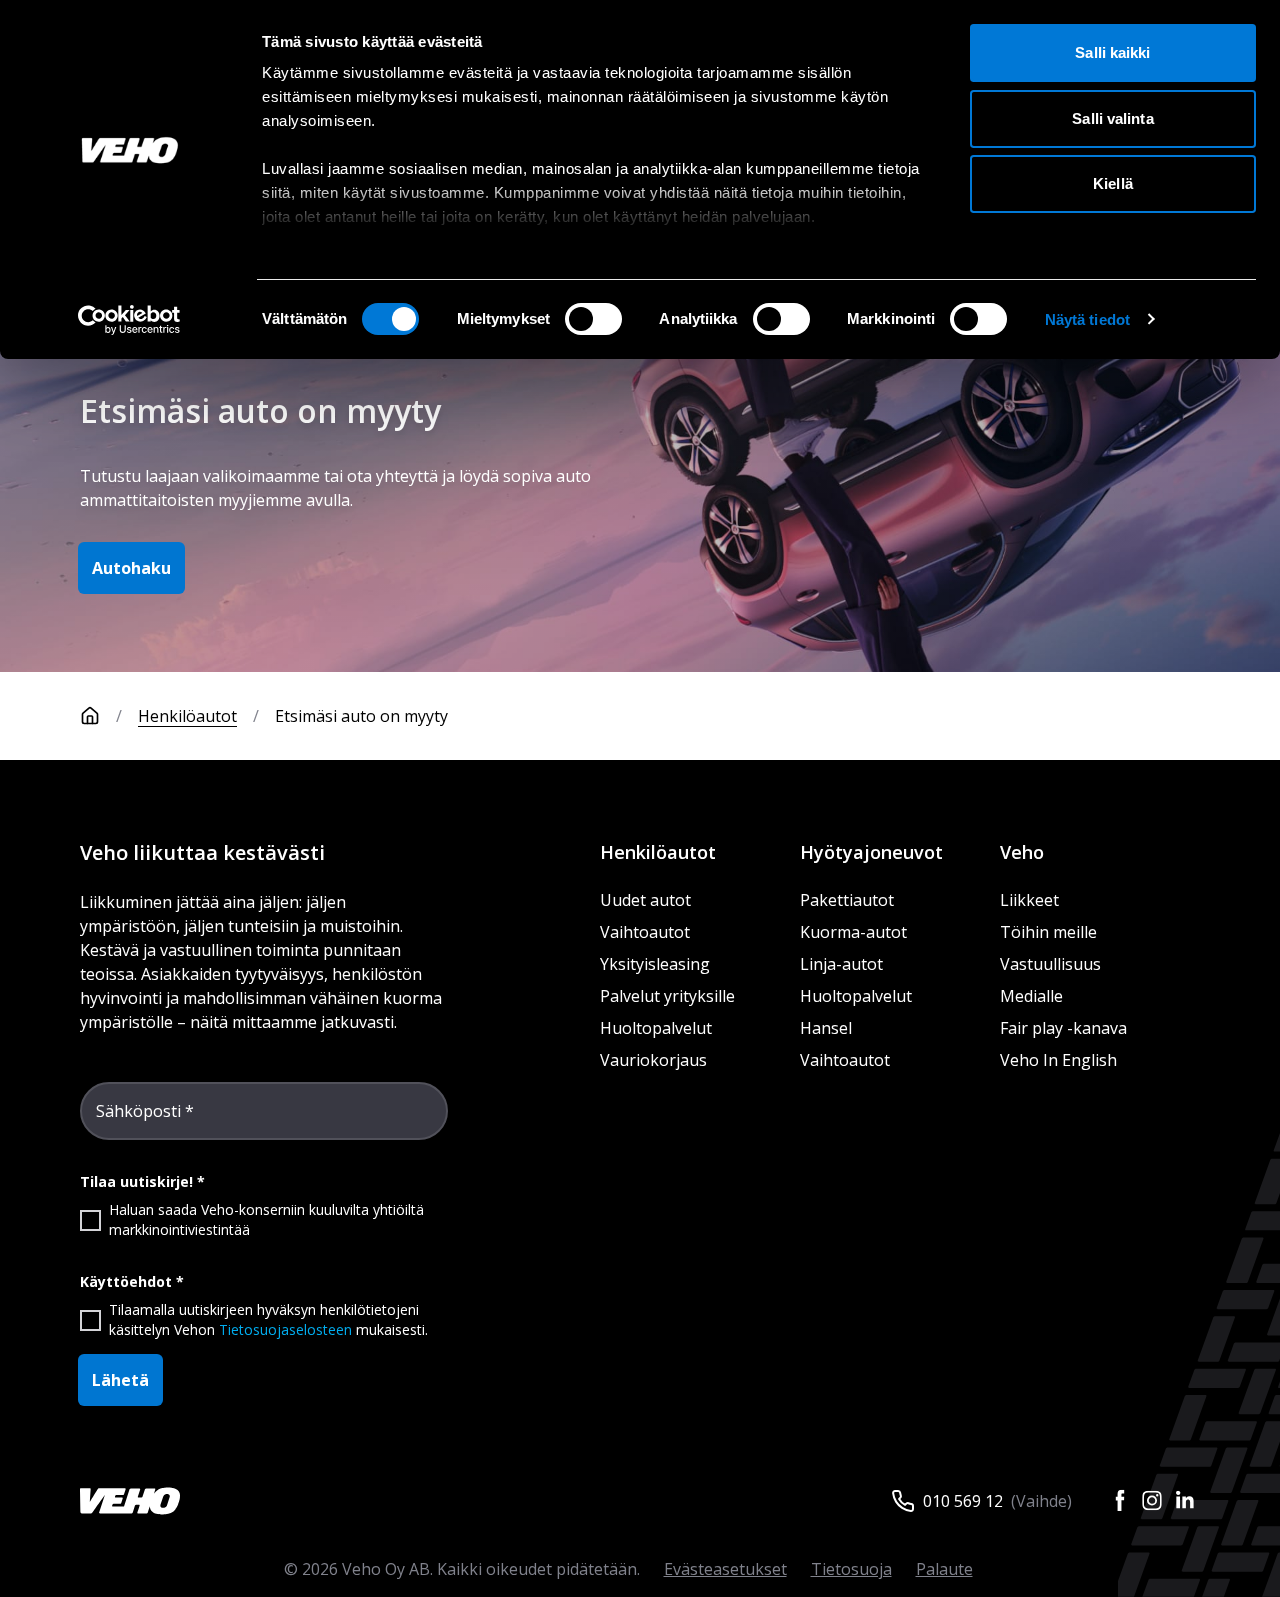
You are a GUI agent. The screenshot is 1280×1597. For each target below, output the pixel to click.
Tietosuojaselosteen (285, 1329)
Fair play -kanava (1063, 1028)
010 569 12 (963, 1501)
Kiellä (1113, 183)
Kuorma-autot (853, 932)
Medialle (1031, 996)
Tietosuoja (851, 1569)
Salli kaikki (1112, 52)
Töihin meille (1048, 932)
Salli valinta (1112, 118)
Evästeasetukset (725, 1569)
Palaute (944, 1569)
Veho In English (1058, 1060)
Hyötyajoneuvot (871, 852)
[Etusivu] (90, 716)
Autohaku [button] (131, 568)
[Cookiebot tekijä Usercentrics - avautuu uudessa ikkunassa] (129, 320)
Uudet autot (645, 900)
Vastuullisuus (1050, 964)
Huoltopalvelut (656, 1028)
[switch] (593, 319)
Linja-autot (841, 964)
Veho (1022, 852)
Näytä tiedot (1087, 319)
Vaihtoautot (645, 932)
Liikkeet (1029, 900)
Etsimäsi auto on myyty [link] (361, 716)
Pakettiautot (847, 900)
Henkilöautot (187, 716)
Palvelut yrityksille (667, 996)
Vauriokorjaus (653, 1060)
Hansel (826, 1028)
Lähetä (120, 1380)
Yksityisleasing (655, 964)
